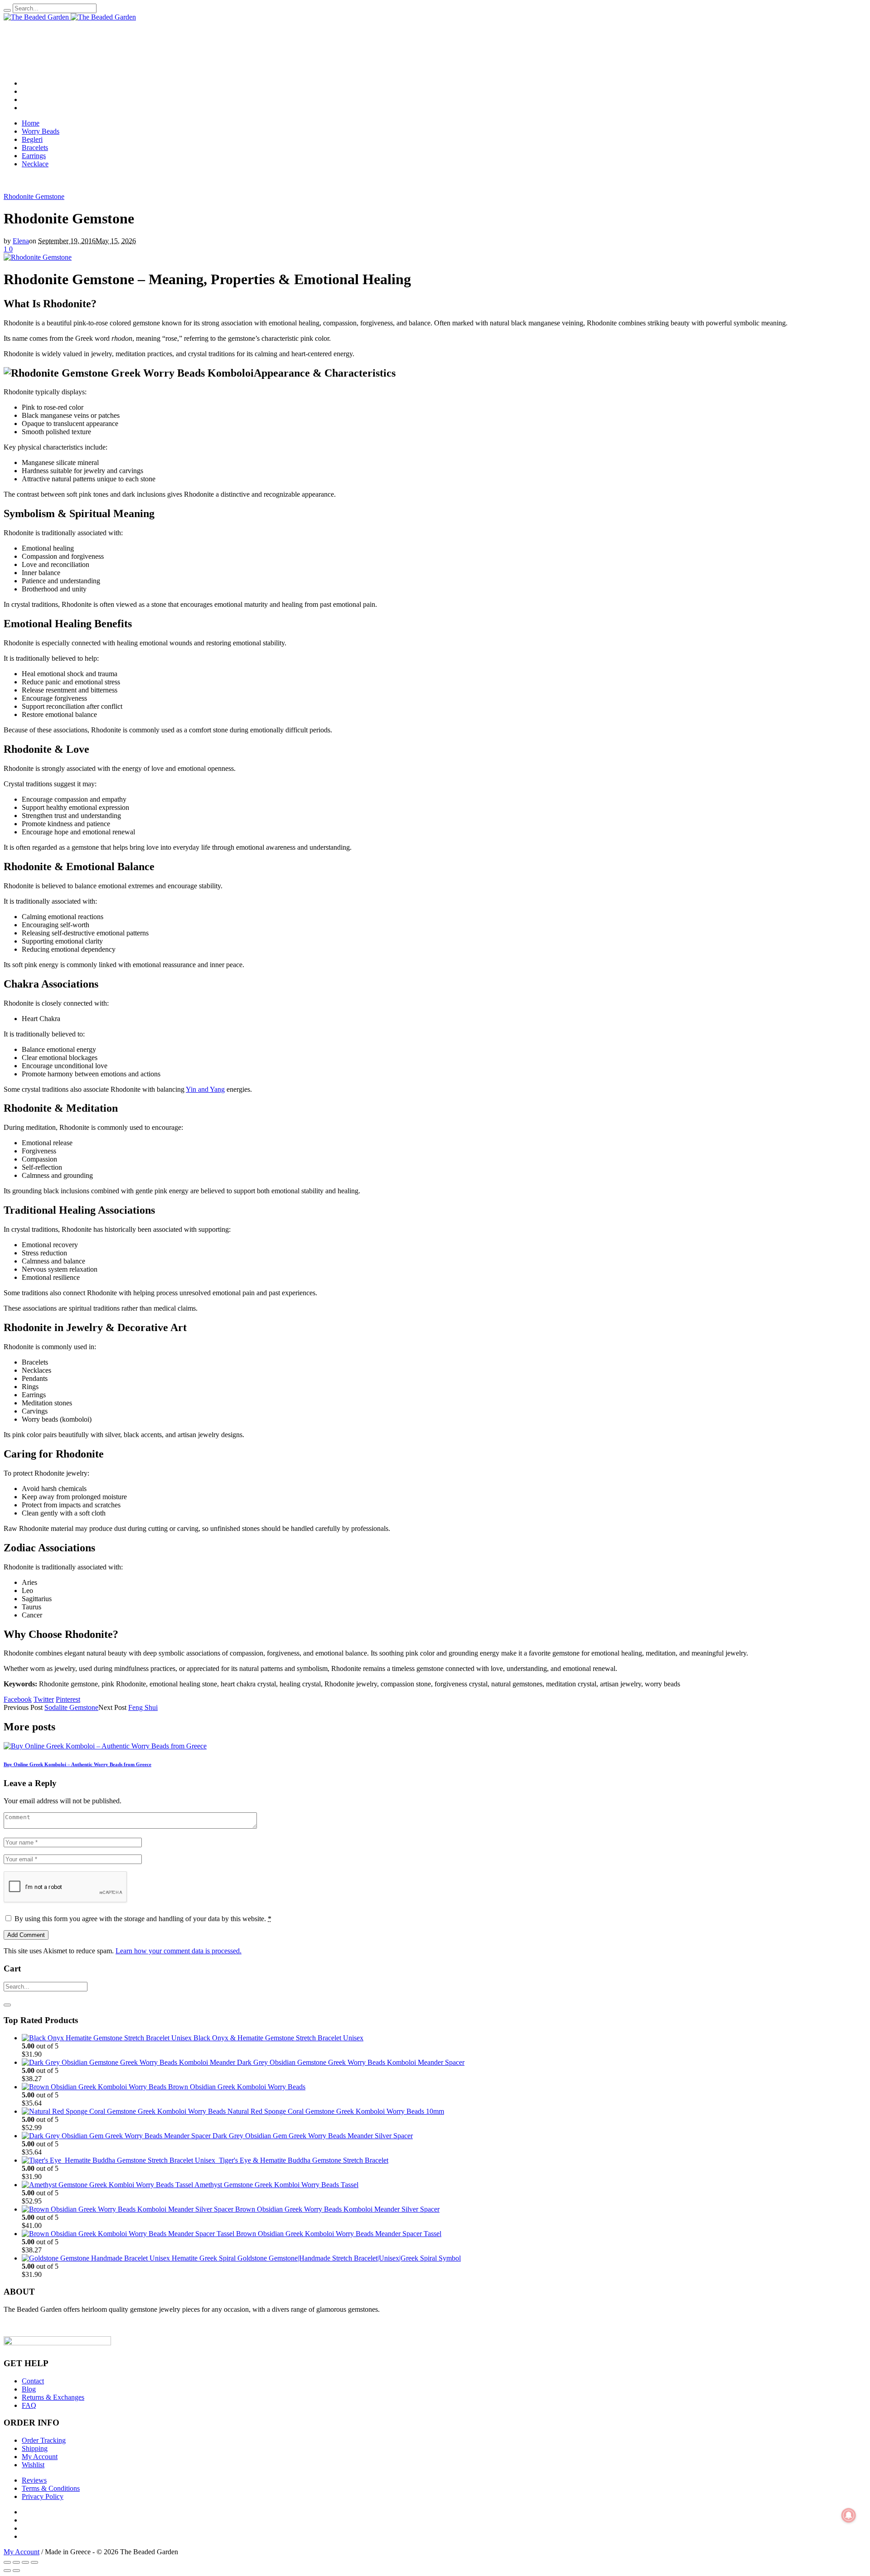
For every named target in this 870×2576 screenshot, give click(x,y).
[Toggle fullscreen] (25, 2562)
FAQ (29, 2405)
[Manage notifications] (849, 2515)
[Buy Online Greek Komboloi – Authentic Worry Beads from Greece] (105, 1746)
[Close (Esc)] (7, 2562)
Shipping (35, 2448)
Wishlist (33, 2465)
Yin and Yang (205, 1089)
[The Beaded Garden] (70, 17)
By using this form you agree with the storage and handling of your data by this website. (143, 1919)
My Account (40, 2457)
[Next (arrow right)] (16, 2571)
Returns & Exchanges (53, 2397)
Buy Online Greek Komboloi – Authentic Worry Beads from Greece (77, 1764)
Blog (29, 2389)
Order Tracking (44, 2440)
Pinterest (68, 1699)
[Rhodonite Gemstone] (38, 257)
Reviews (34, 2480)
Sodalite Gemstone (71, 1707)
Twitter (44, 1699)
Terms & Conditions (51, 2488)
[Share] (16, 2562)
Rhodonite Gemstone (34, 196)
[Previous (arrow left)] (7, 2571)
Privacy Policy (43, 2496)
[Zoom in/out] (34, 2562)
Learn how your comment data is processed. (179, 1951)
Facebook (18, 1699)
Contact (33, 2381)
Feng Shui (143, 1707)
